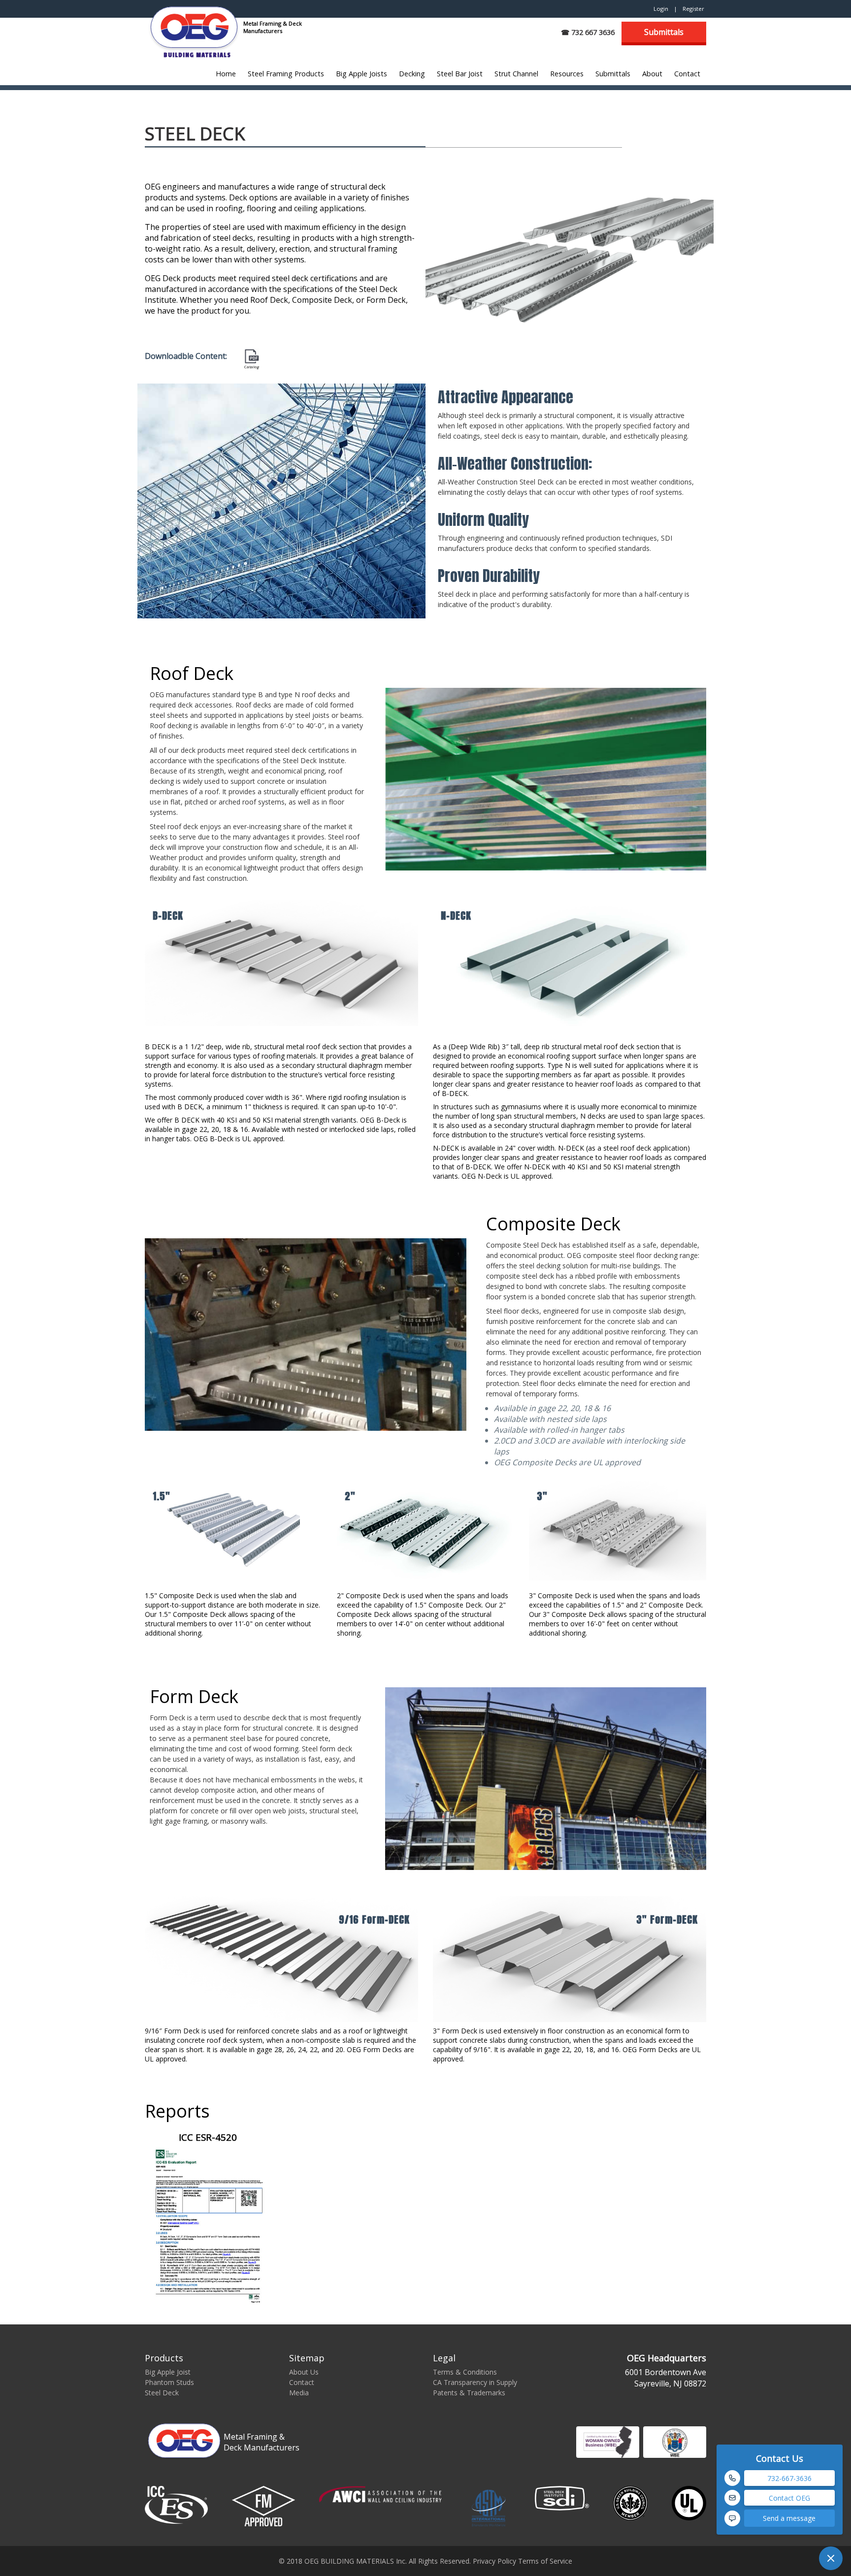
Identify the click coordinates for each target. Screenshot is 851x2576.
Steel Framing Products (286, 74)
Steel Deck (162, 2393)
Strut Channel (516, 74)
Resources (567, 74)
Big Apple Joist (168, 2372)
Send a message (789, 2518)
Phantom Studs (169, 2382)
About (652, 74)
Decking (412, 74)
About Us (304, 2372)
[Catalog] (252, 356)
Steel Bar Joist (460, 74)
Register (693, 9)
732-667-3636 (789, 2478)
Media (299, 2393)
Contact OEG (789, 2498)
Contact (687, 74)
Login (661, 9)
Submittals (664, 32)
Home (226, 74)
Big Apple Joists (361, 74)
